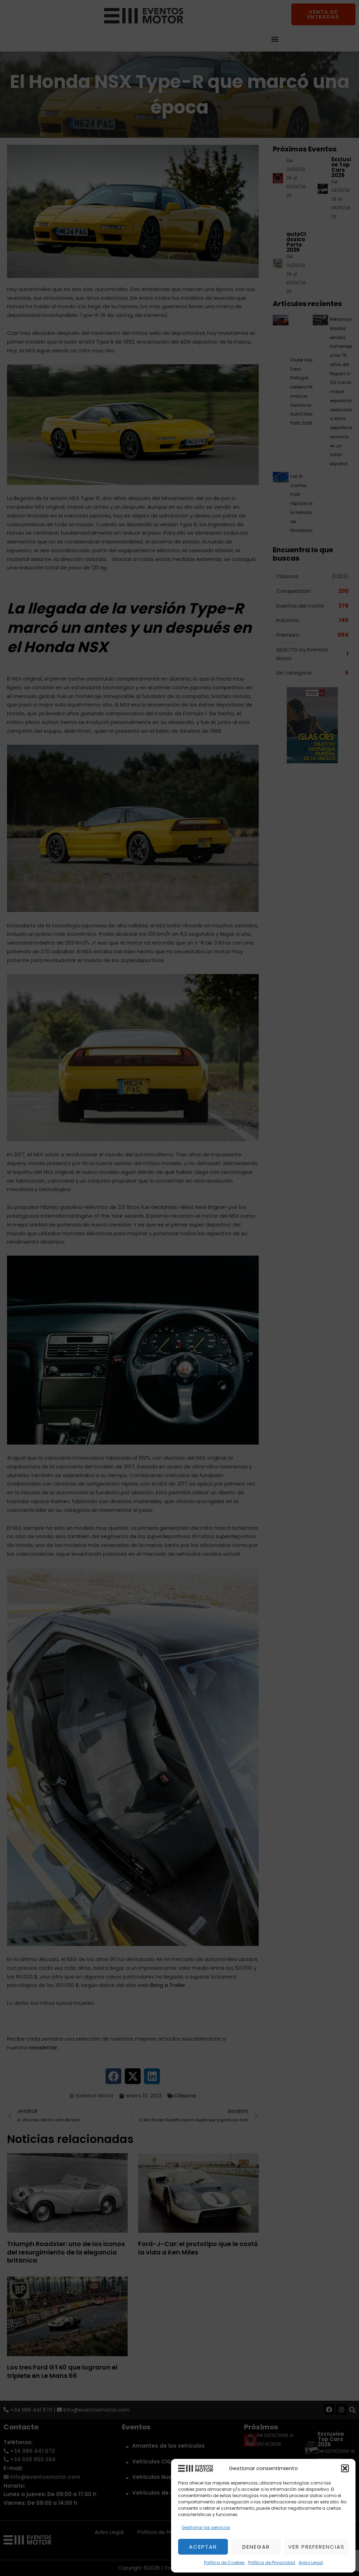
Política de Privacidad (272, 2563)
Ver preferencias (316, 2547)
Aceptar (203, 2547)
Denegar (256, 2547)
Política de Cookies (224, 2563)
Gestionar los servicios (206, 2527)
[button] (345, 2468)
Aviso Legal (311, 2563)
